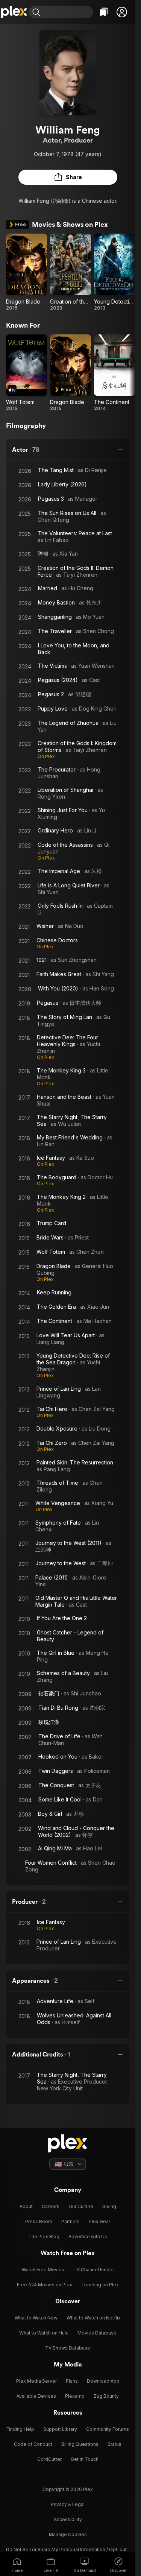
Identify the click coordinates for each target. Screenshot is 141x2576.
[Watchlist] (104, 12)
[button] (122, 12)
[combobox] (68, 12)
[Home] (14, 12)
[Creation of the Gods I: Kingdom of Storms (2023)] (70, 272)
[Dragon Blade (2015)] (27, 272)
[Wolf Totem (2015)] (27, 373)
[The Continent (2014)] (114, 373)
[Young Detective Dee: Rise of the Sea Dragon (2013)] (114, 272)
